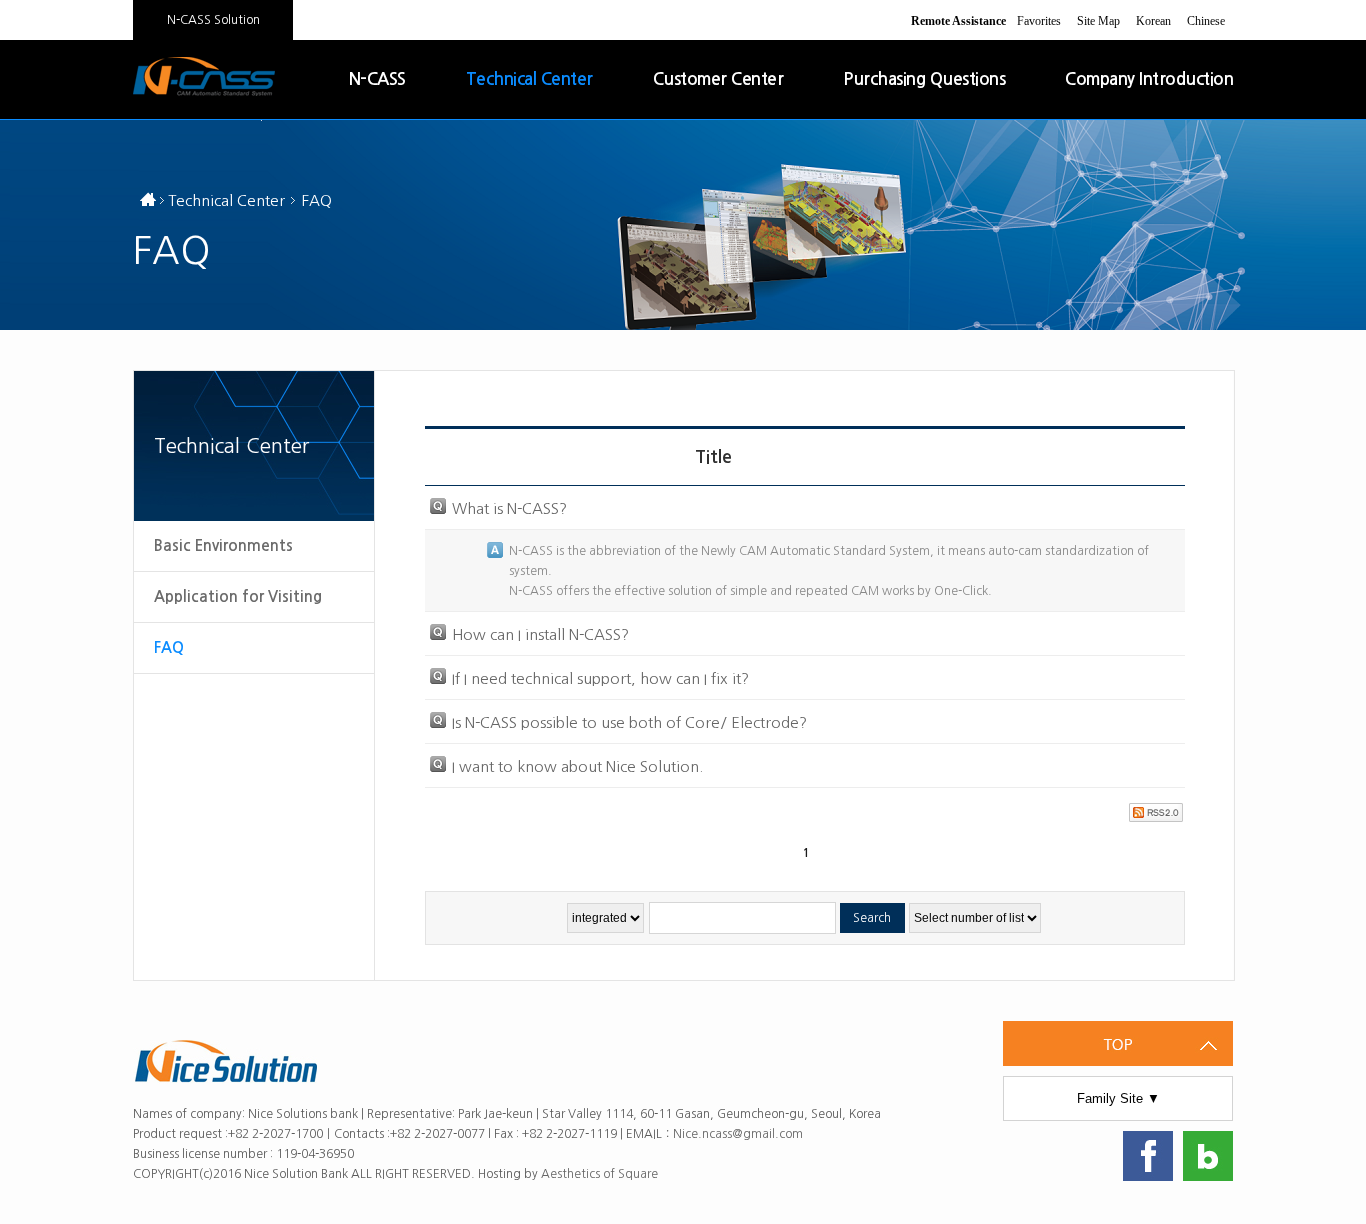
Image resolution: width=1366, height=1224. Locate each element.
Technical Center (529, 79)
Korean (1153, 21)
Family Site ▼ (1118, 1098)
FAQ (169, 647)
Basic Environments (223, 545)
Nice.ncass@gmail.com (738, 1134)
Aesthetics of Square (601, 1174)
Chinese (1206, 21)
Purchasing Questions (924, 79)
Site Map (1098, 21)
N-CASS (377, 79)
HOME (148, 202)
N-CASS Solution (213, 20)
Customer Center (718, 79)
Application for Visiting (238, 596)
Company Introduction (1149, 79)
